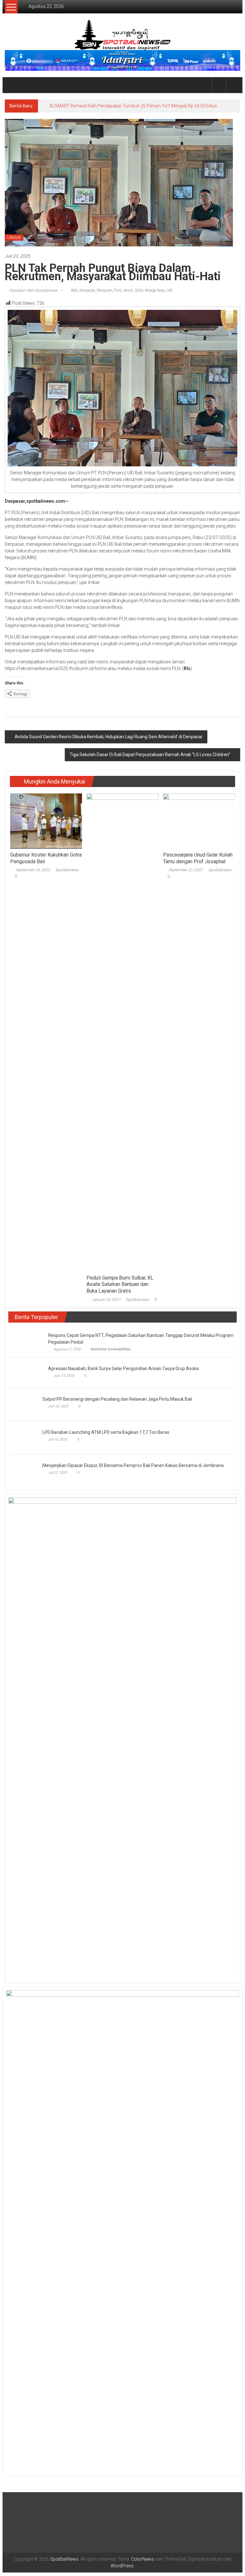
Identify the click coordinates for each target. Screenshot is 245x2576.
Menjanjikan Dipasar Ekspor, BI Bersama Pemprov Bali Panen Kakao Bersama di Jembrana (133, 2405)
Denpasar (87, 294)
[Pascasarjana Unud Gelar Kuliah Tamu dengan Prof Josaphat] (199, 824)
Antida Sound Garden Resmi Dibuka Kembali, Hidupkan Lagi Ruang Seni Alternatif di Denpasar (109, 740)
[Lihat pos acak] (233, 85)
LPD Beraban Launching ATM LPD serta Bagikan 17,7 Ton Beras (72, 2379)
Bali (74, 294)
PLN (118, 294)
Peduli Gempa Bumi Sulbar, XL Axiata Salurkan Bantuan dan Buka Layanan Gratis (120, 1288)
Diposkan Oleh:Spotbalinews (33, 294)
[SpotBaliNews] (12, 85)
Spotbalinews (67, 873)
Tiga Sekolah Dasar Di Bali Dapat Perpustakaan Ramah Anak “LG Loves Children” (150, 758)
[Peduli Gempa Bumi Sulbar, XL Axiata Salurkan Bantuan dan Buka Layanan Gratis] (122, 1035)
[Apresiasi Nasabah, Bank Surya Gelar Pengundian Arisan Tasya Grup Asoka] (27, 1376)
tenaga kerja (155, 294)
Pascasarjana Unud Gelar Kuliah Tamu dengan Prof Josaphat (198, 862)
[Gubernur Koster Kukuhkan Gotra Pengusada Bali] (46, 824)
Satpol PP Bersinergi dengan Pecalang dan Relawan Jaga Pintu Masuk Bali (83, 1878)
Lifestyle (14, 241)
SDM (139, 294)
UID (170, 294)
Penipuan (104, 294)
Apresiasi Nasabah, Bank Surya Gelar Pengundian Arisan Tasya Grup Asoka (123, 1372)
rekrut (128, 294)
